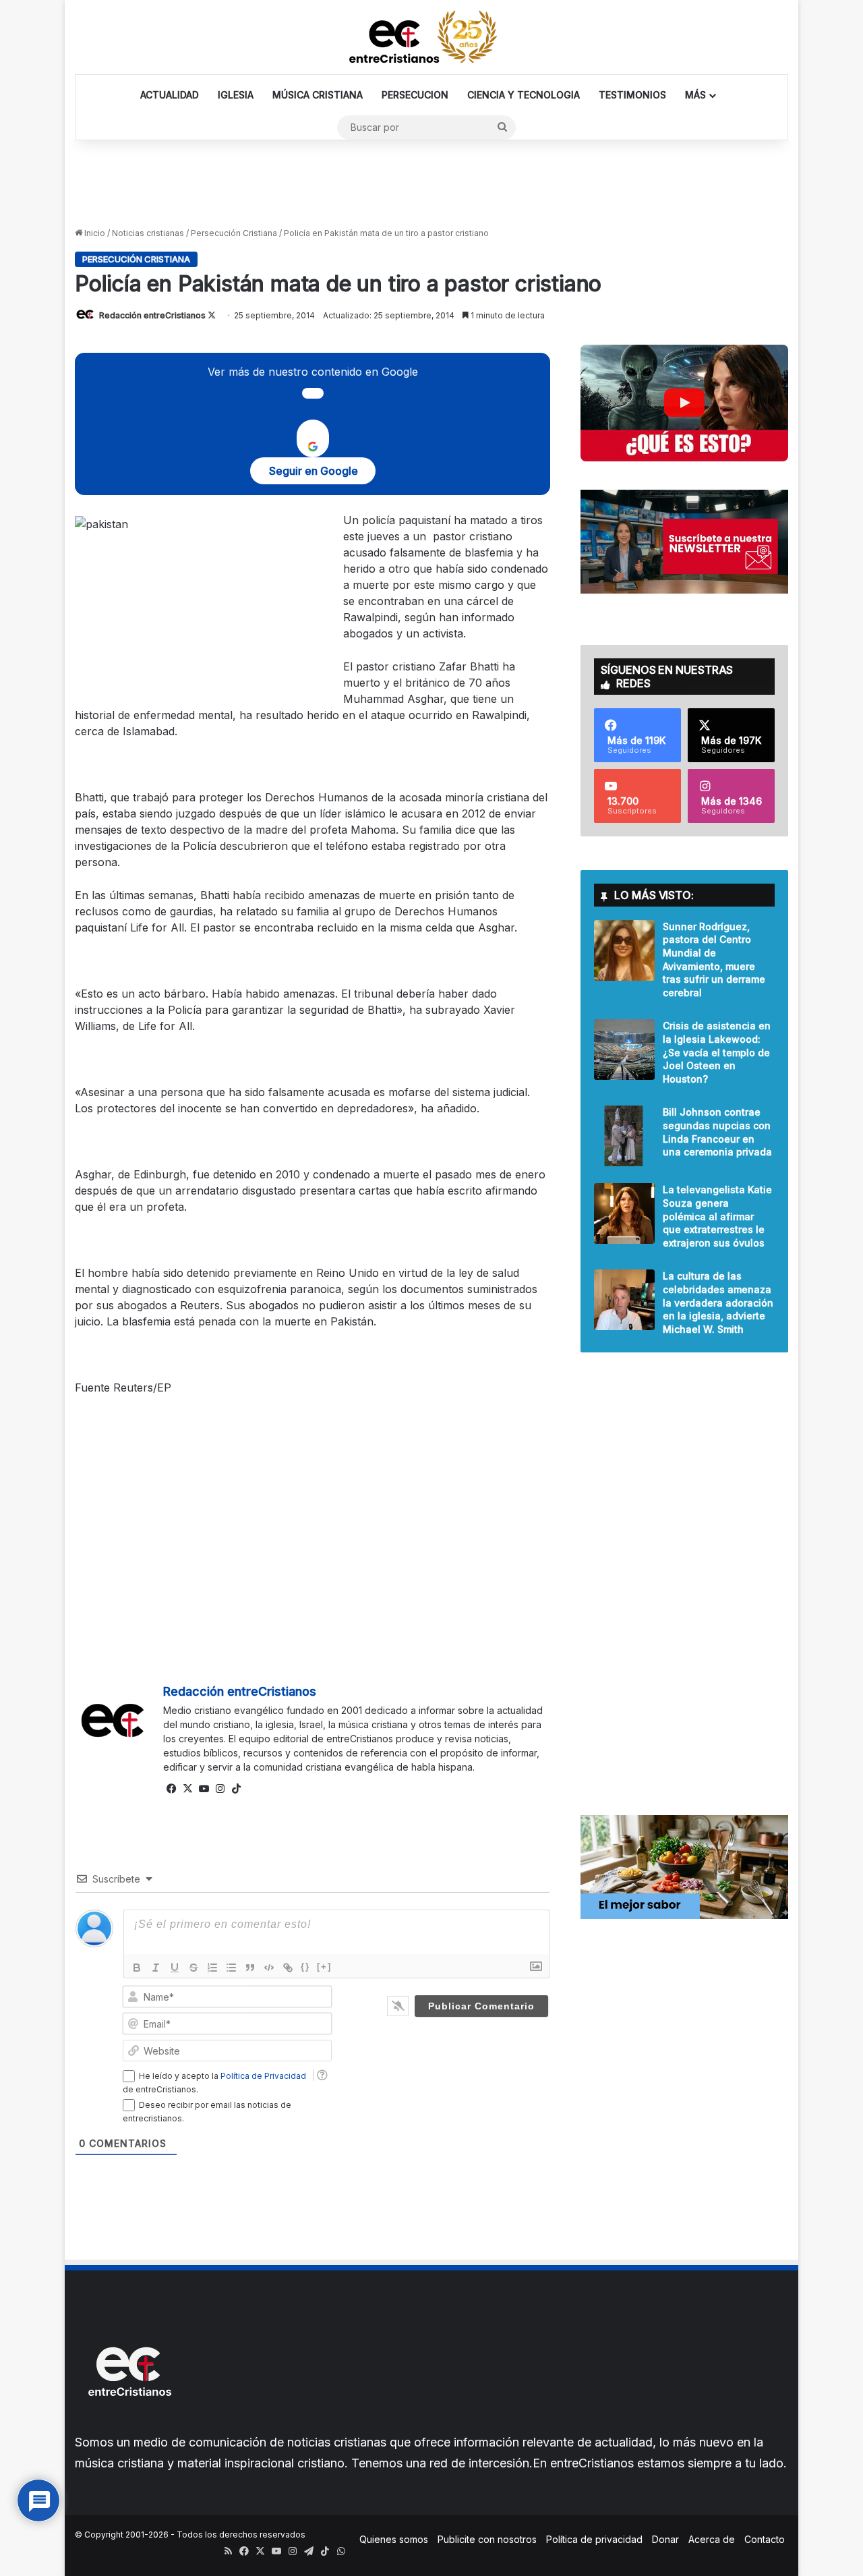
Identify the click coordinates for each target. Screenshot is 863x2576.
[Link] (288, 1968)
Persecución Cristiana (234, 233)
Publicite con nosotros (487, 2539)
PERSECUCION (415, 95)
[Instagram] (220, 1789)
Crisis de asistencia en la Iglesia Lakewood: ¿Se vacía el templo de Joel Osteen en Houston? (717, 1052)
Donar (665, 2539)
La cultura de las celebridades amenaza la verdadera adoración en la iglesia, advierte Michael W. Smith (718, 1302)
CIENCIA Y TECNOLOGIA (524, 95)
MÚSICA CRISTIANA (318, 95)
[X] (187, 1789)
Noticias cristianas (148, 233)
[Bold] (137, 1968)
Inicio (94, 233)
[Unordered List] (231, 1968)
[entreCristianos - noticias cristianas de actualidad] (431, 37)
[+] (324, 1967)
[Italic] (156, 1968)
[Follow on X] (212, 315)
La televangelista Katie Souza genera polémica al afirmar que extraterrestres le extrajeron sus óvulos (717, 1216)
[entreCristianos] (129, 2425)
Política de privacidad (594, 2539)
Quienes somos (394, 2539)
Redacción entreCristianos (152, 315)
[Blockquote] (250, 1968)
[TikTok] (236, 1789)
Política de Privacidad (263, 2076)
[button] (684, 403)
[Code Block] (269, 1968)
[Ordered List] (212, 1968)
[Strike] (194, 1968)
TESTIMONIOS (632, 95)
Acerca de (712, 2539)
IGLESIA (236, 95)
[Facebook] (171, 1789)
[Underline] (175, 1968)
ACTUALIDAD (170, 95)
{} (305, 1967)
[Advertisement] (431, 184)
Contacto (765, 2539)
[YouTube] (204, 1789)
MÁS (695, 95)
